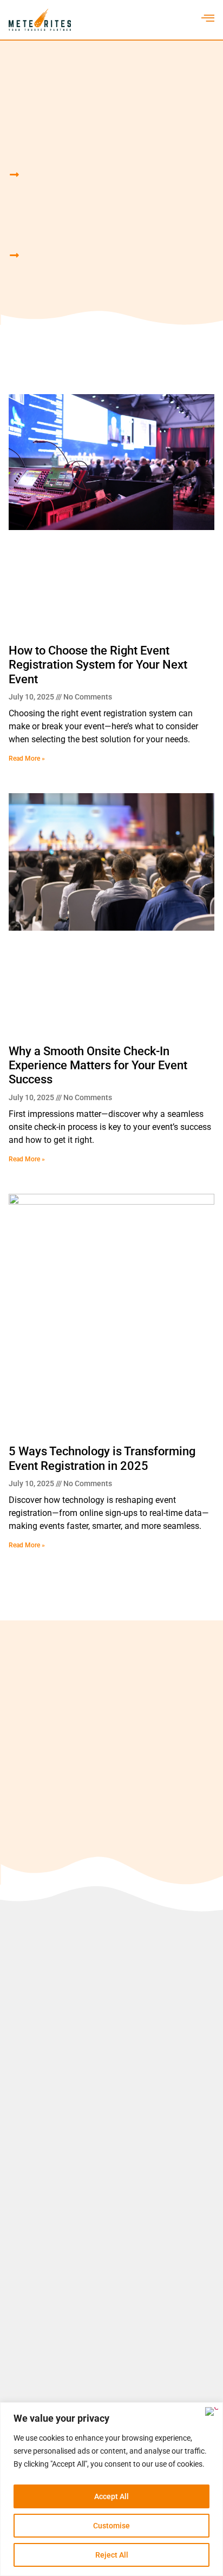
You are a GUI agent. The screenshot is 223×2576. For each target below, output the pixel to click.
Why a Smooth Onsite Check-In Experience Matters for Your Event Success (98, 1065)
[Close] (212, 2411)
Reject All (112, 2555)
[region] (111, 2489)
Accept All (111, 2496)
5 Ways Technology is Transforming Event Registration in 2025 (102, 1458)
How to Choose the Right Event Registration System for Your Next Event (98, 665)
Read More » (27, 759)
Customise (111, 2526)
